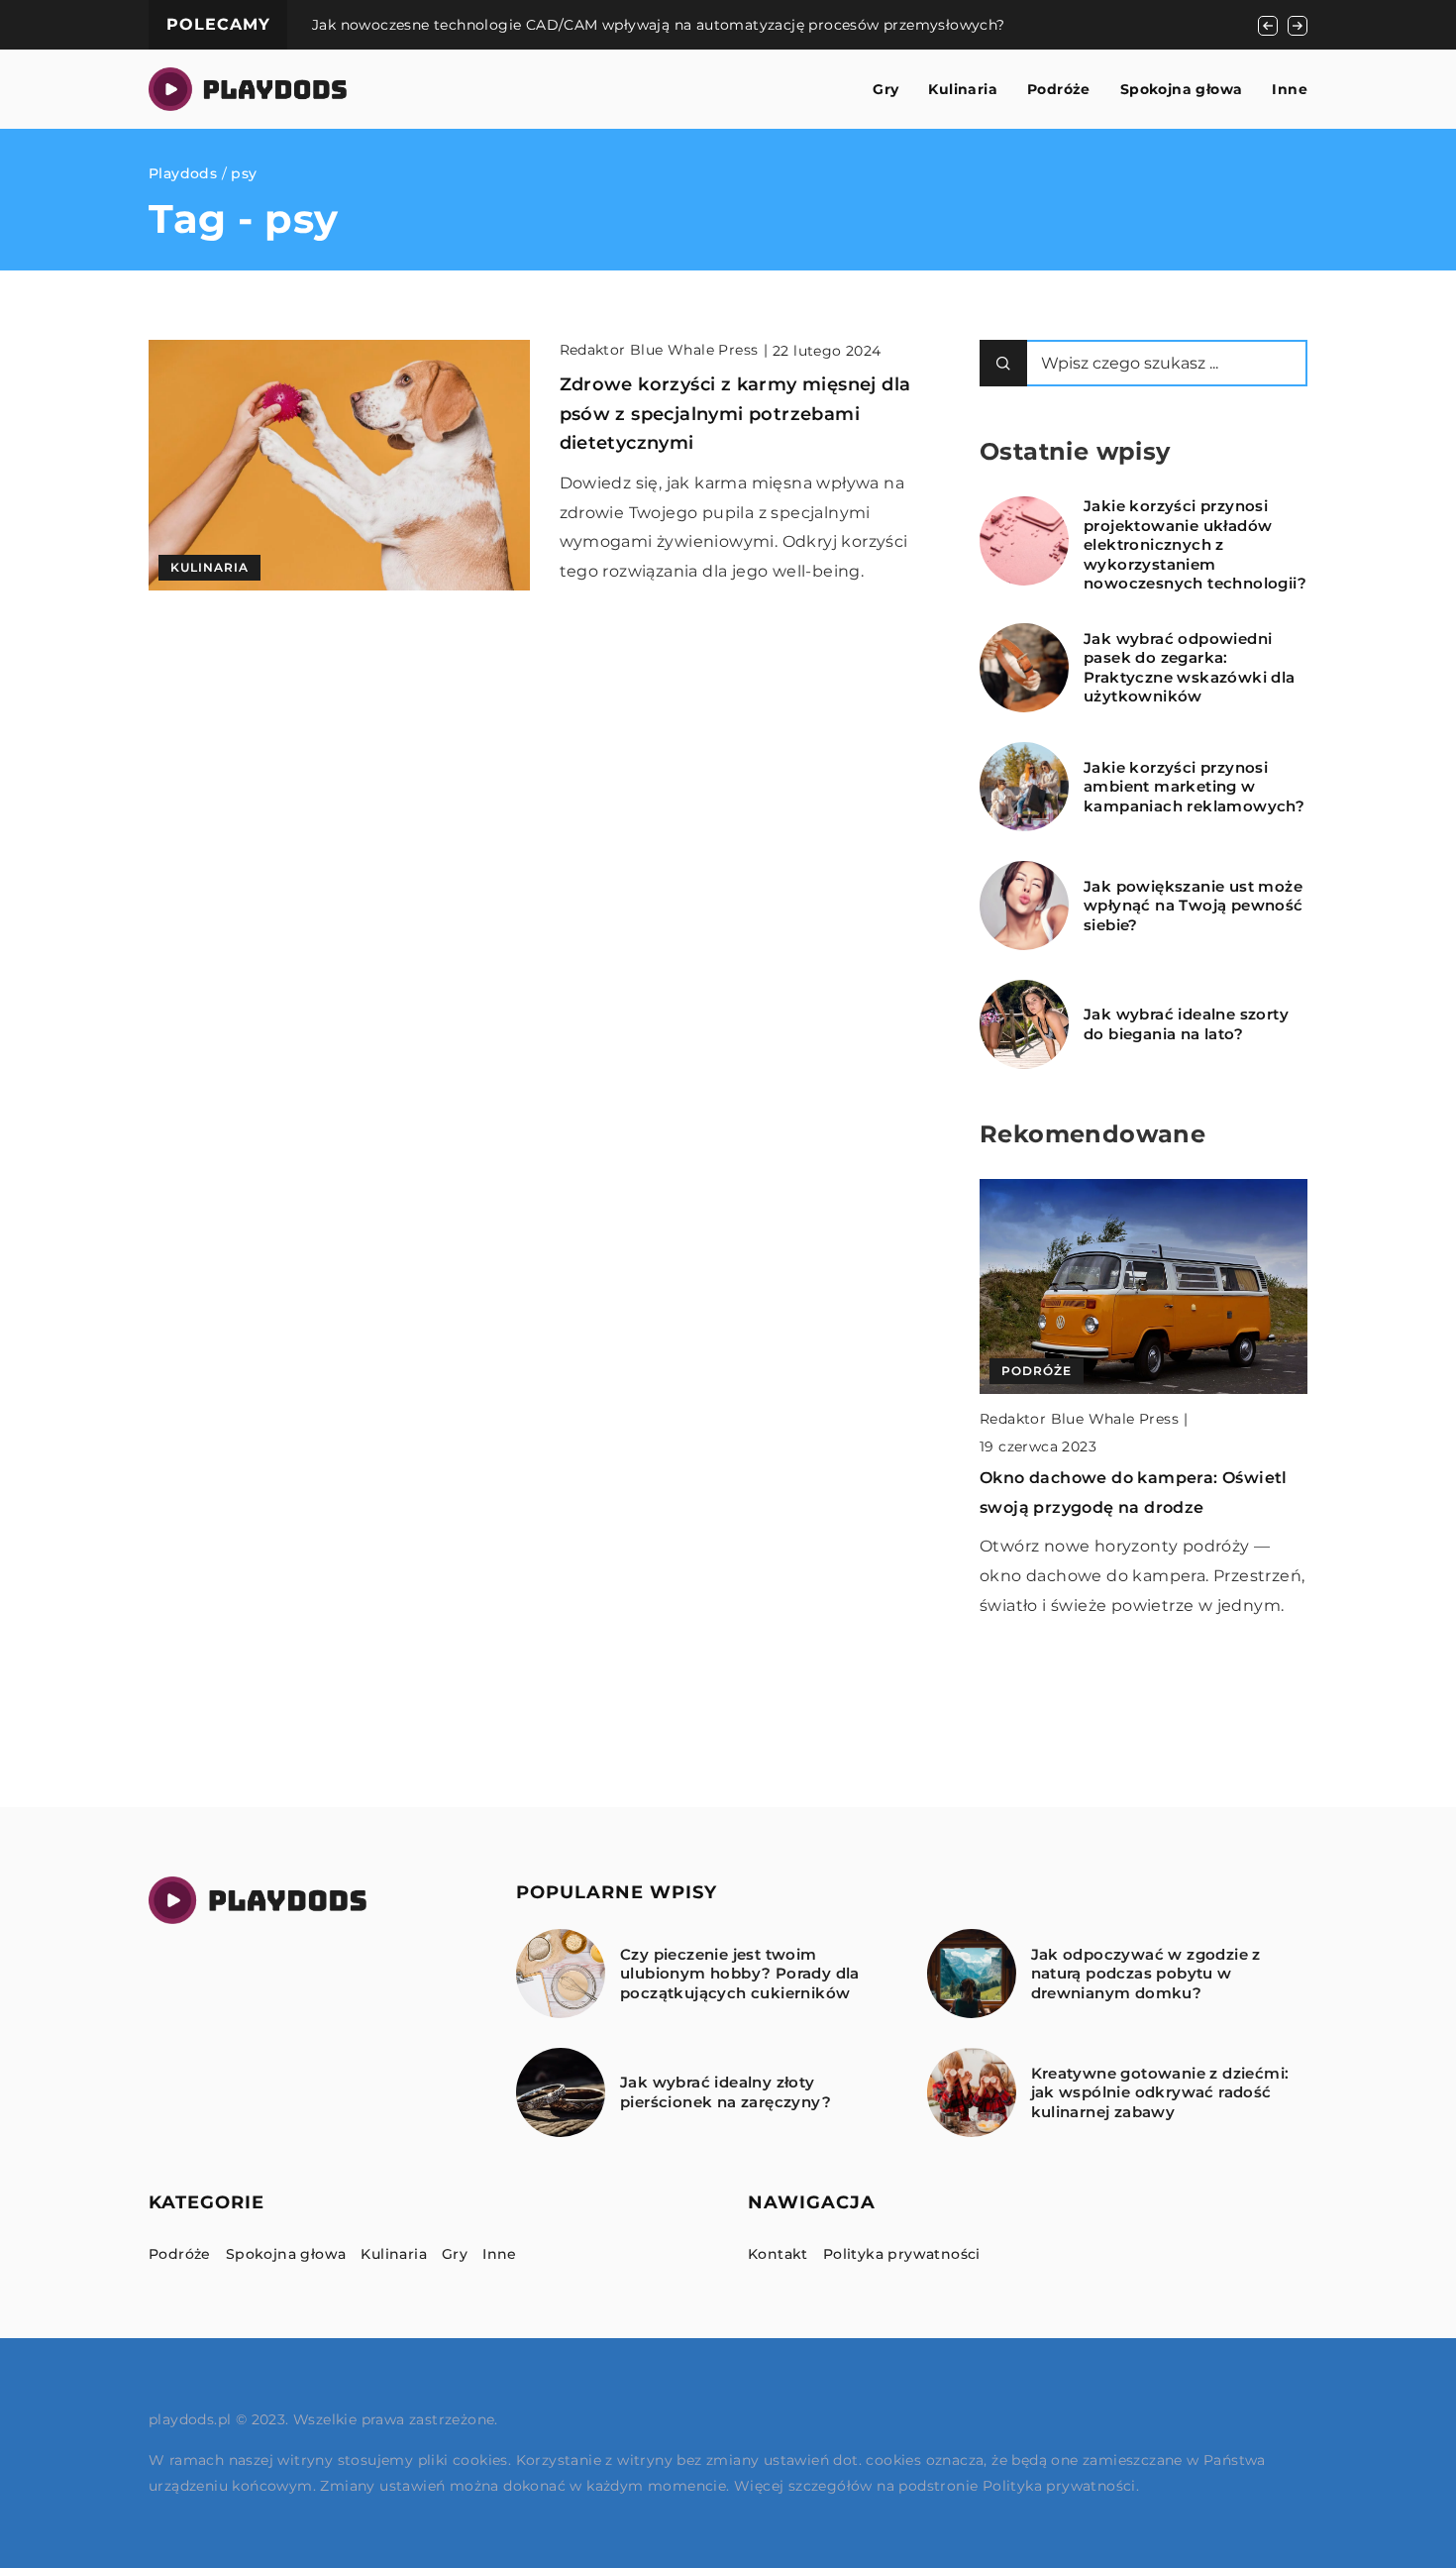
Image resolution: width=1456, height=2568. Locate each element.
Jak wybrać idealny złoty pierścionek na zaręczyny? (726, 2092)
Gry (885, 89)
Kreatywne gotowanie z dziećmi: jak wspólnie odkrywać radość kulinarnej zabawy (1160, 2092)
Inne (1290, 89)
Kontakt (778, 2254)
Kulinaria (963, 89)
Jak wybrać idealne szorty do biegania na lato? (1186, 1024)
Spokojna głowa (1182, 89)
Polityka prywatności (902, 2254)
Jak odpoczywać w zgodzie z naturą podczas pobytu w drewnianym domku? (1146, 1974)
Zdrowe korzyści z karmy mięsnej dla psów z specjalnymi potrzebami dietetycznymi (735, 414)
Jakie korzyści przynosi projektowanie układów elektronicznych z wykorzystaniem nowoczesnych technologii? (1195, 544)
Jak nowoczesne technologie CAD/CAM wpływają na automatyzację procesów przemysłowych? (659, 25)
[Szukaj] (1003, 363)
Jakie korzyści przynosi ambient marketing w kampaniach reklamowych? (1194, 787)
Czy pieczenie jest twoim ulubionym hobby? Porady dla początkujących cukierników (740, 1974)
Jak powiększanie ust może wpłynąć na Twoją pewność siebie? (1194, 906)
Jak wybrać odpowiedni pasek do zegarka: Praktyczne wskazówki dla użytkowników (1190, 668)
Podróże (1059, 89)
